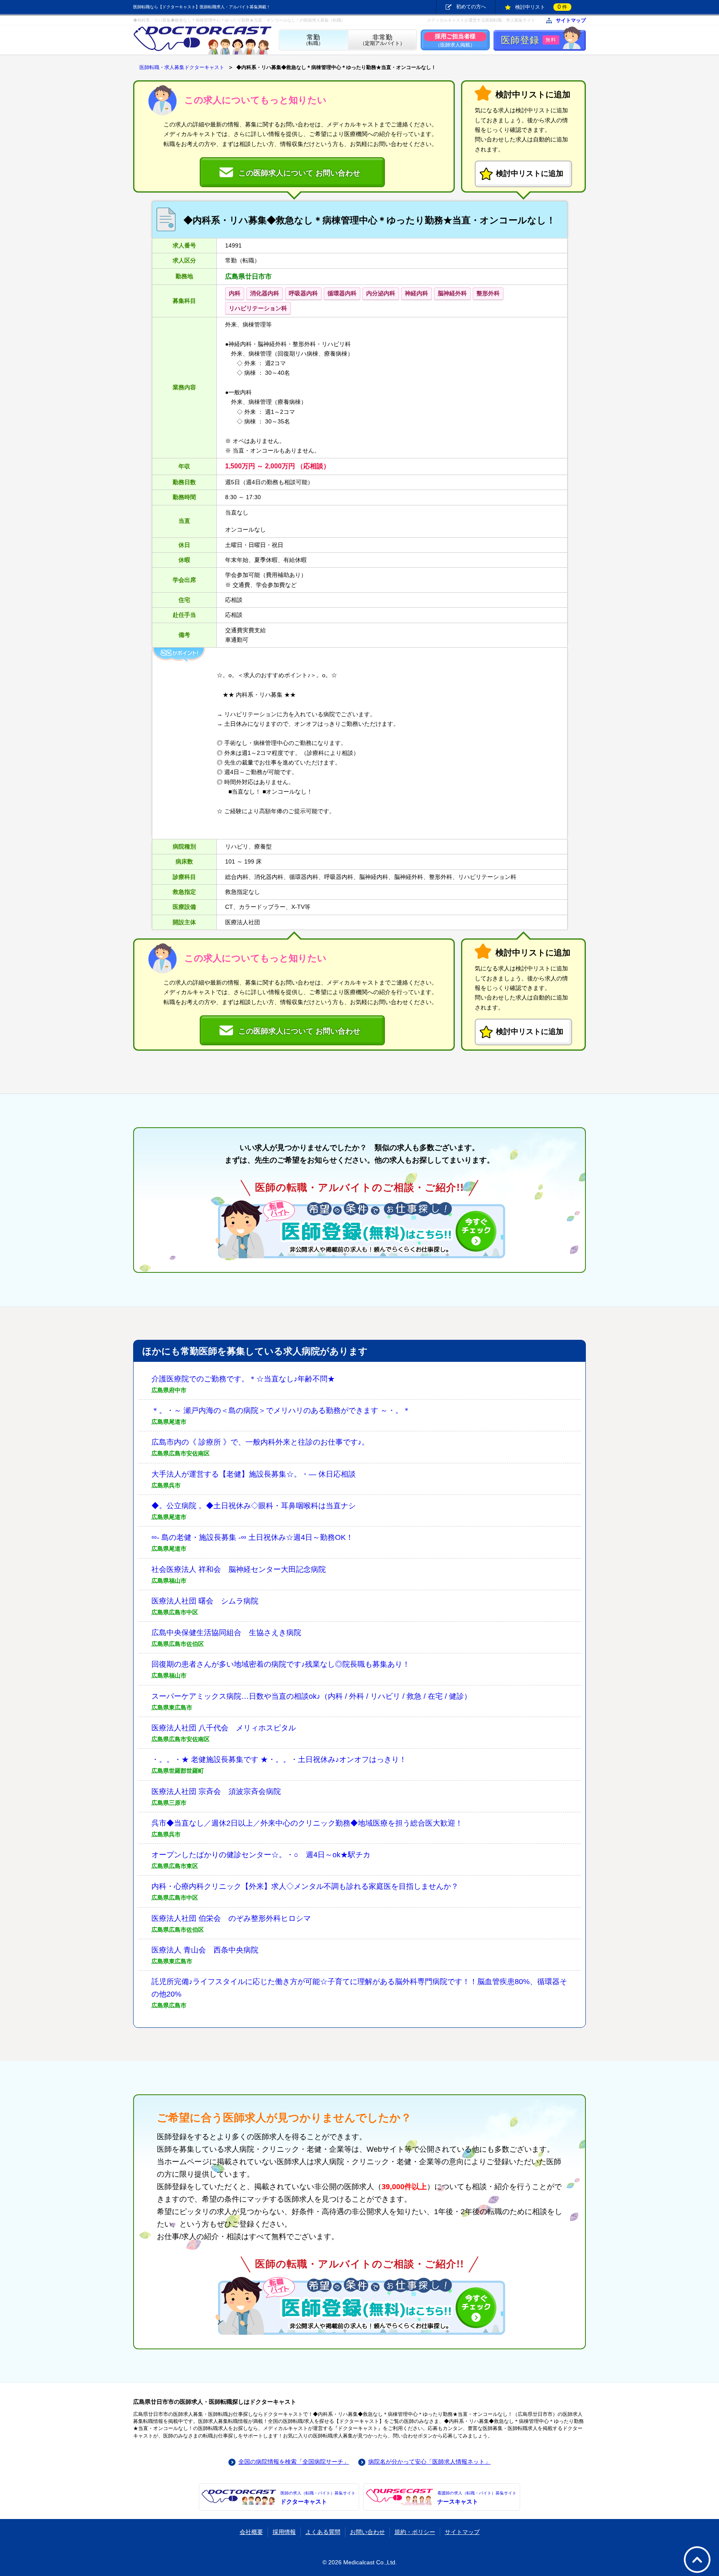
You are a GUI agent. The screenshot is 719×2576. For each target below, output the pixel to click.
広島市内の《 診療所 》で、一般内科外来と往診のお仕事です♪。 (260, 1442)
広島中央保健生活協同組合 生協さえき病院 (226, 1633)
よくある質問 (323, 2532)
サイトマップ (571, 21)
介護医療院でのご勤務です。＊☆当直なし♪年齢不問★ (243, 1379)
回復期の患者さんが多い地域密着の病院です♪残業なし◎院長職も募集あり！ (281, 1664)
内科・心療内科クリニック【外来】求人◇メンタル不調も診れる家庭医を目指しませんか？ (305, 1886)
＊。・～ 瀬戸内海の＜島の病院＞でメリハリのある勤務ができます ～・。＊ (281, 1410)
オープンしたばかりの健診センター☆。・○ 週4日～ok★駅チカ (261, 1855)
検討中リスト (541, 7)
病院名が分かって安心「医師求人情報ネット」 (429, 2462)
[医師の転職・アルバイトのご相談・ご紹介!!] (359, 1229)
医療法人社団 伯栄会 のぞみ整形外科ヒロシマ (231, 1918)
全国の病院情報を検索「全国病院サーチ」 (294, 2462)
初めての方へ (471, 7)
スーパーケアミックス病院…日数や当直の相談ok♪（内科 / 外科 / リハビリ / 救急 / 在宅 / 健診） (311, 1696)
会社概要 (251, 2532)
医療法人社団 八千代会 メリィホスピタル (224, 1728)
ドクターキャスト (318, 2498)
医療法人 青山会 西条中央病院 (205, 1950)
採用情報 (284, 2532)
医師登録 (529, 40)
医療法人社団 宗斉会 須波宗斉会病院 (216, 1792)
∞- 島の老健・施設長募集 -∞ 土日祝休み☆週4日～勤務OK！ (252, 1537)
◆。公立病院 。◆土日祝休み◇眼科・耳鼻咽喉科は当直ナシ (254, 1506)
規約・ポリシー (415, 2532)
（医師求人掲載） (455, 40)
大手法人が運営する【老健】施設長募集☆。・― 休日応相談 (254, 1474)
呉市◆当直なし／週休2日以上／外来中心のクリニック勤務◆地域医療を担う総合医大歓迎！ (307, 1823)
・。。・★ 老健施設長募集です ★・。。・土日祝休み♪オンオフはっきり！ (279, 1759)
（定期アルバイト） (382, 40)
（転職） (313, 40)
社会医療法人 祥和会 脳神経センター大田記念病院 (239, 1569)
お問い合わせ (367, 2532)
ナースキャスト (477, 2498)
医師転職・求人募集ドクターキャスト (182, 67)
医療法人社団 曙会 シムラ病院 (205, 1601)
